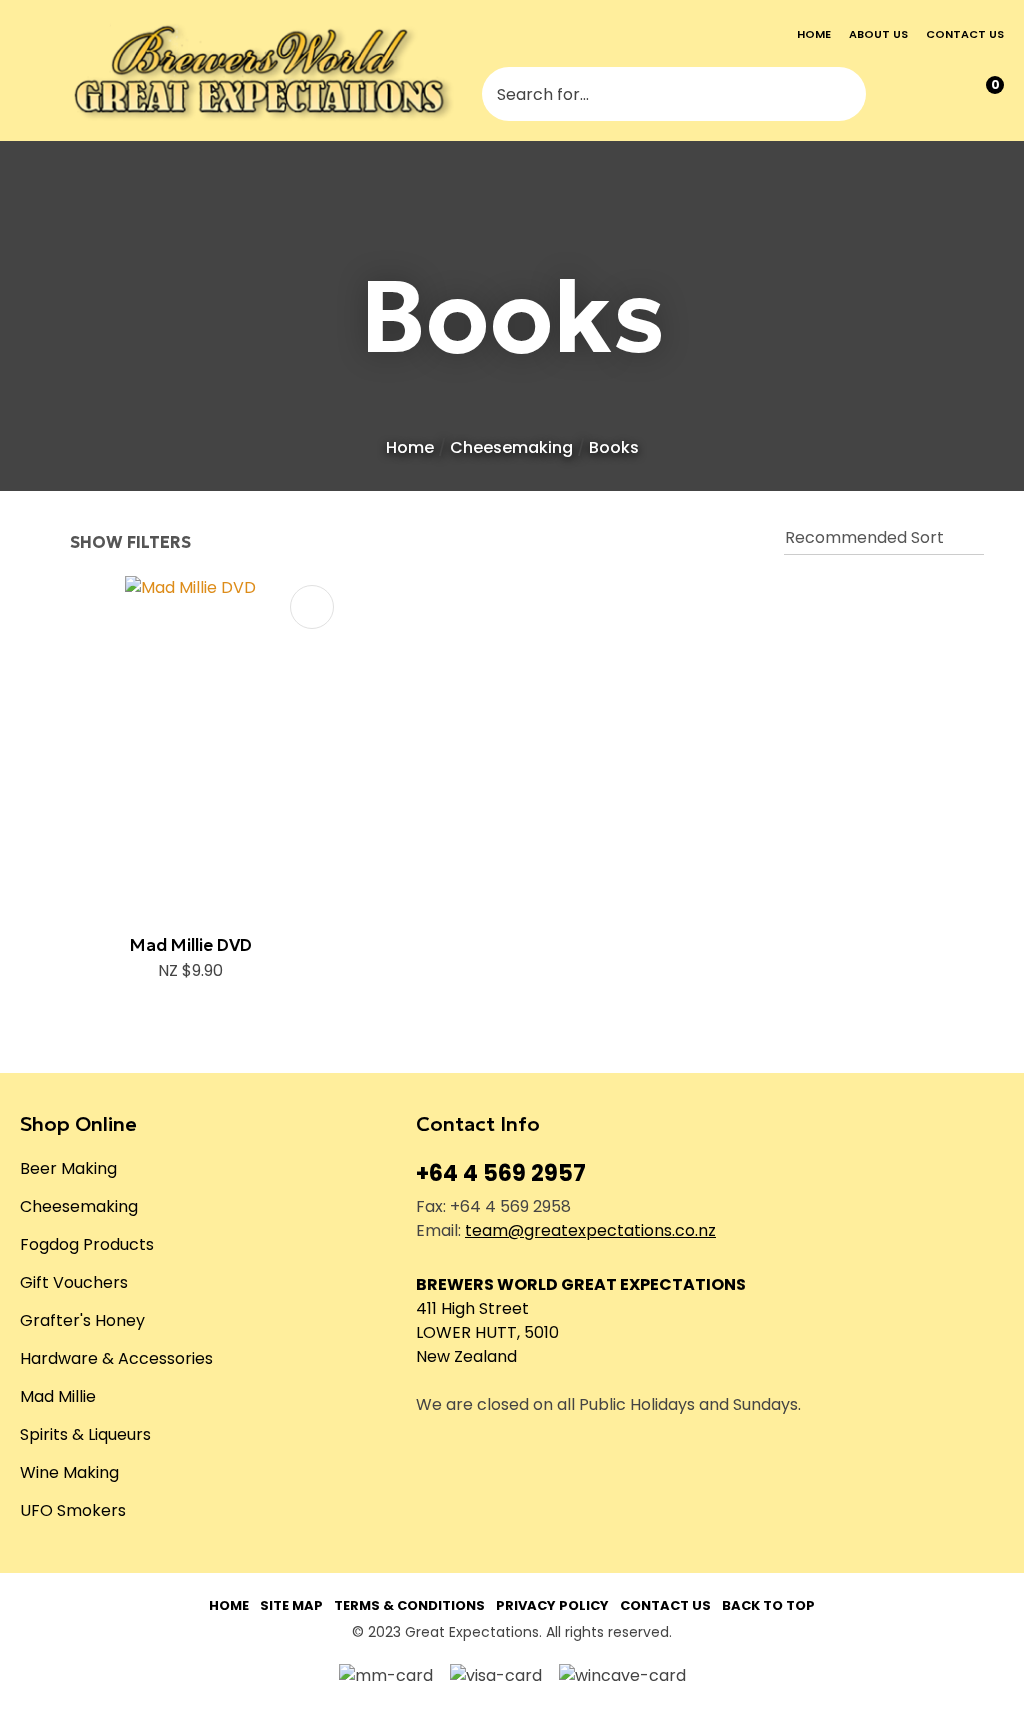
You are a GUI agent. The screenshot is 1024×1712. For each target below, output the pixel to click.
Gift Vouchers (74, 1282)
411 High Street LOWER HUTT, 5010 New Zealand (487, 1332)
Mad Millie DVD (191, 945)
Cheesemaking (511, 447)
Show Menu (34, 71)
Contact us (965, 34)
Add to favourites (312, 607)
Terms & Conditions (409, 1605)
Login (901, 95)
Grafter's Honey (82, 1320)
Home (814, 34)
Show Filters (130, 543)
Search (842, 94)
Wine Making (69, 1472)
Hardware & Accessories (116, 1358)
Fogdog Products (87, 1244)
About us (878, 34)
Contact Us (665, 1605)
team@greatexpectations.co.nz (590, 1230)
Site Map (291, 1605)
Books (614, 447)
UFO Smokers (73, 1510)
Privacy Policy (552, 1605)
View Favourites (941, 94)
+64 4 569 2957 (501, 1173)
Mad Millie (58, 1396)
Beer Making (68, 1168)
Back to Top (768, 1605)
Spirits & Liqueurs (85, 1434)
